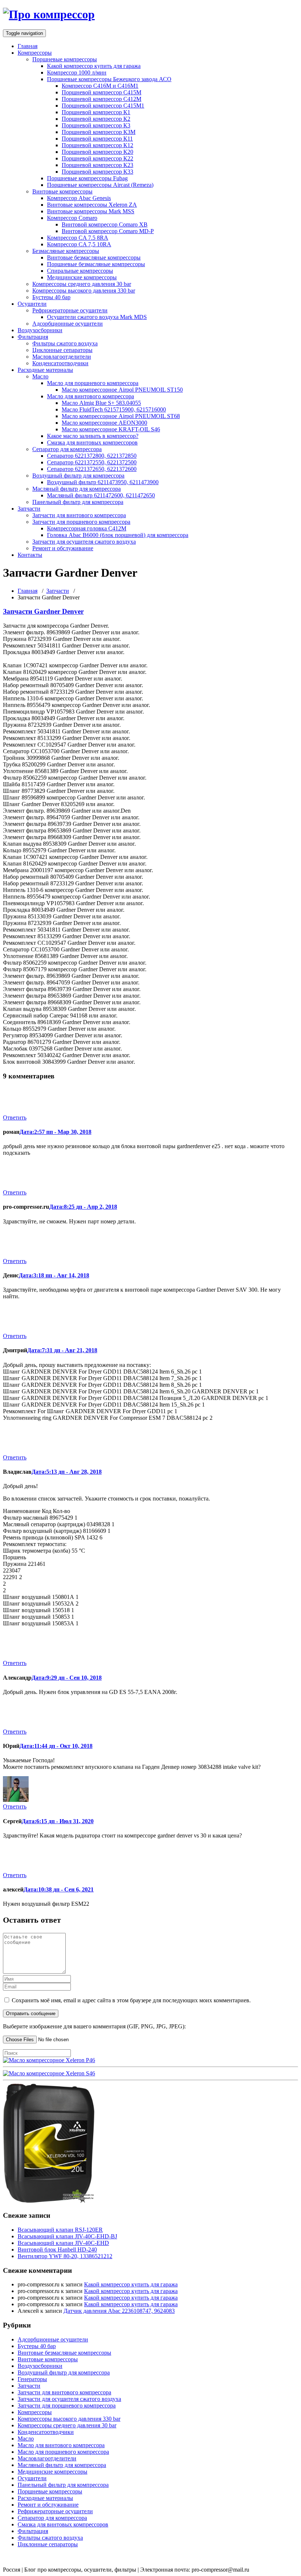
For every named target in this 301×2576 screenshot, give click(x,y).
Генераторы (32, 2379)
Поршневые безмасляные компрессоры (96, 264)
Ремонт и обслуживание (63, 548)
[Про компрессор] (49, 14)
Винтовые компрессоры (62, 191)
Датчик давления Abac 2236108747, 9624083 (119, 2311)
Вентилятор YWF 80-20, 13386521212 (65, 2256)
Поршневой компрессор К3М (99, 132)
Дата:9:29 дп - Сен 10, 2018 (67, 1678)
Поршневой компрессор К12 (97, 145)
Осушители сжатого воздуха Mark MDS (97, 317)
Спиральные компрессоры (80, 271)
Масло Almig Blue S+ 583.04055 (101, 403)
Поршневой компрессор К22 (97, 158)
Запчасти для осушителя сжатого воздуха (84, 542)
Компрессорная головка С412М (87, 528)
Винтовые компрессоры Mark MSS (91, 211)
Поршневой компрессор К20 (97, 152)
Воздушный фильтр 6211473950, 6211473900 (103, 482)
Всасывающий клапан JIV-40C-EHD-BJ (67, 2236)
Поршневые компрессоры (65, 59)
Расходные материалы (45, 370)
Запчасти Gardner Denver (43, 611)
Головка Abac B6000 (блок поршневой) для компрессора (118, 535)
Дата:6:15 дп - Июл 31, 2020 (58, 1821)
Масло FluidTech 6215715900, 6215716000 (114, 409)
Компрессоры (35, 53)
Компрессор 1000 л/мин (77, 72)
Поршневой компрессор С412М (101, 99)
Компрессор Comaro (72, 218)
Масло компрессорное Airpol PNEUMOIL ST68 (121, 416)
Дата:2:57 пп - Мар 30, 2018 (55, 1132)
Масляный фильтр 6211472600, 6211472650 (101, 495)
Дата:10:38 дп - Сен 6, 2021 (59, 1889)
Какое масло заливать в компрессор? (93, 436)
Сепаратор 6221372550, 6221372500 (92, 462)
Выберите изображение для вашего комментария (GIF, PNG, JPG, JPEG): (94, 2026)
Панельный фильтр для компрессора (78, 502)
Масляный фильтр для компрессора (77, 489)
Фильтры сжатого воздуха (65, 343)
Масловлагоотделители (62, 357)
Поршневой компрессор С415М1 (103, 106)
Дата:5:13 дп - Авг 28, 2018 (67, 1472)
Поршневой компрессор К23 (97, 165)
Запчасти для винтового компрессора (79, 515)
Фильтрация (33, 337)
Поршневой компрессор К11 (97, 139)
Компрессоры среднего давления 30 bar (82, 284)
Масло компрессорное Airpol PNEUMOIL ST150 (122, 390)
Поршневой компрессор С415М (101, 92)
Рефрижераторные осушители (70, 310)
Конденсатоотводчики (60, 363)
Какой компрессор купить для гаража (94, 66)
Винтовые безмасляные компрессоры (94, 257)
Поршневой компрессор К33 (97, 172)
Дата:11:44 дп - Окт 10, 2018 (56, 1746)
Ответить (15, 1118)
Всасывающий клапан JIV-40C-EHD (63, 2243)
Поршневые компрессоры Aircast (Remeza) (100, 185)
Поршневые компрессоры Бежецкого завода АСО (109, 79)
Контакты (30, 555)
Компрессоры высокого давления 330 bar (84, 291)
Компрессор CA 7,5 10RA (79, 244)
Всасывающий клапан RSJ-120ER (60, 2230)
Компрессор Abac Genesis (79, 198)
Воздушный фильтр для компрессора (78, 476)
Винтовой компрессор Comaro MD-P (108, 231)
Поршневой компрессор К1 (96, 112)
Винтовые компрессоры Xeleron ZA (92, 205)
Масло (40, 376)
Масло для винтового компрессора (90, 396)
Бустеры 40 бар (51, 297)
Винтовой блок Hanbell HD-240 (57, 2250)
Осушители (32, 304)
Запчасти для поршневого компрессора (81, 522)
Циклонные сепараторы (62, 350)
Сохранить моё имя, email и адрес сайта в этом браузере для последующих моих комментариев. (131, 2000)
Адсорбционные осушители (68, 324)
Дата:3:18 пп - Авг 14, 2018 (54, 1275)
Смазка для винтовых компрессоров (92, 442)
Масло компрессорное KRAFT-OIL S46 (111, 429)
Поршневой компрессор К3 (96, 125)
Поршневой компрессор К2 (96, 119)
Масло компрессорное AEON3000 (104, 423)
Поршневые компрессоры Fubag (87, 178)
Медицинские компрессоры (82, 277)
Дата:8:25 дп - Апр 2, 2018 (83, 1207)
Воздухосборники (40, 330)
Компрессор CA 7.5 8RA (78, 238)
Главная (28, 46)
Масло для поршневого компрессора (93, 383)
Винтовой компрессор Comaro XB (105, 224)
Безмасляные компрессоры (66, 251)
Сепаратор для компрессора (67, 449)
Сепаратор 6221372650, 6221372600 (92, 469)
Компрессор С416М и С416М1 (100, 86)
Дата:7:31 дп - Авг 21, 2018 (62, 1350)
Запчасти (29, 509)
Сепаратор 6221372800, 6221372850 (92, 456)
